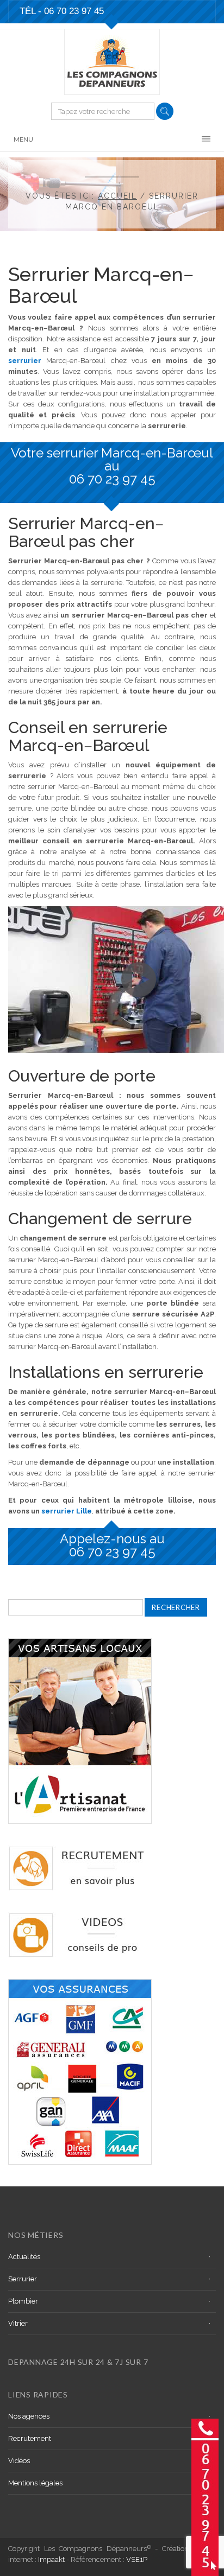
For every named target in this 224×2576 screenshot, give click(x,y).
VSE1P (137, 2559)
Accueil (117, 196)
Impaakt (51, 2559)
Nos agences (29, 2416)
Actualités (24, 2257)
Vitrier (18, 2323)
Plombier (23, 2301)
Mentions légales (35, 2483)
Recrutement (30, 2438)
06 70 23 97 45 (74, 11)
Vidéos (19, 2461)
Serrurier (23, 2279)
